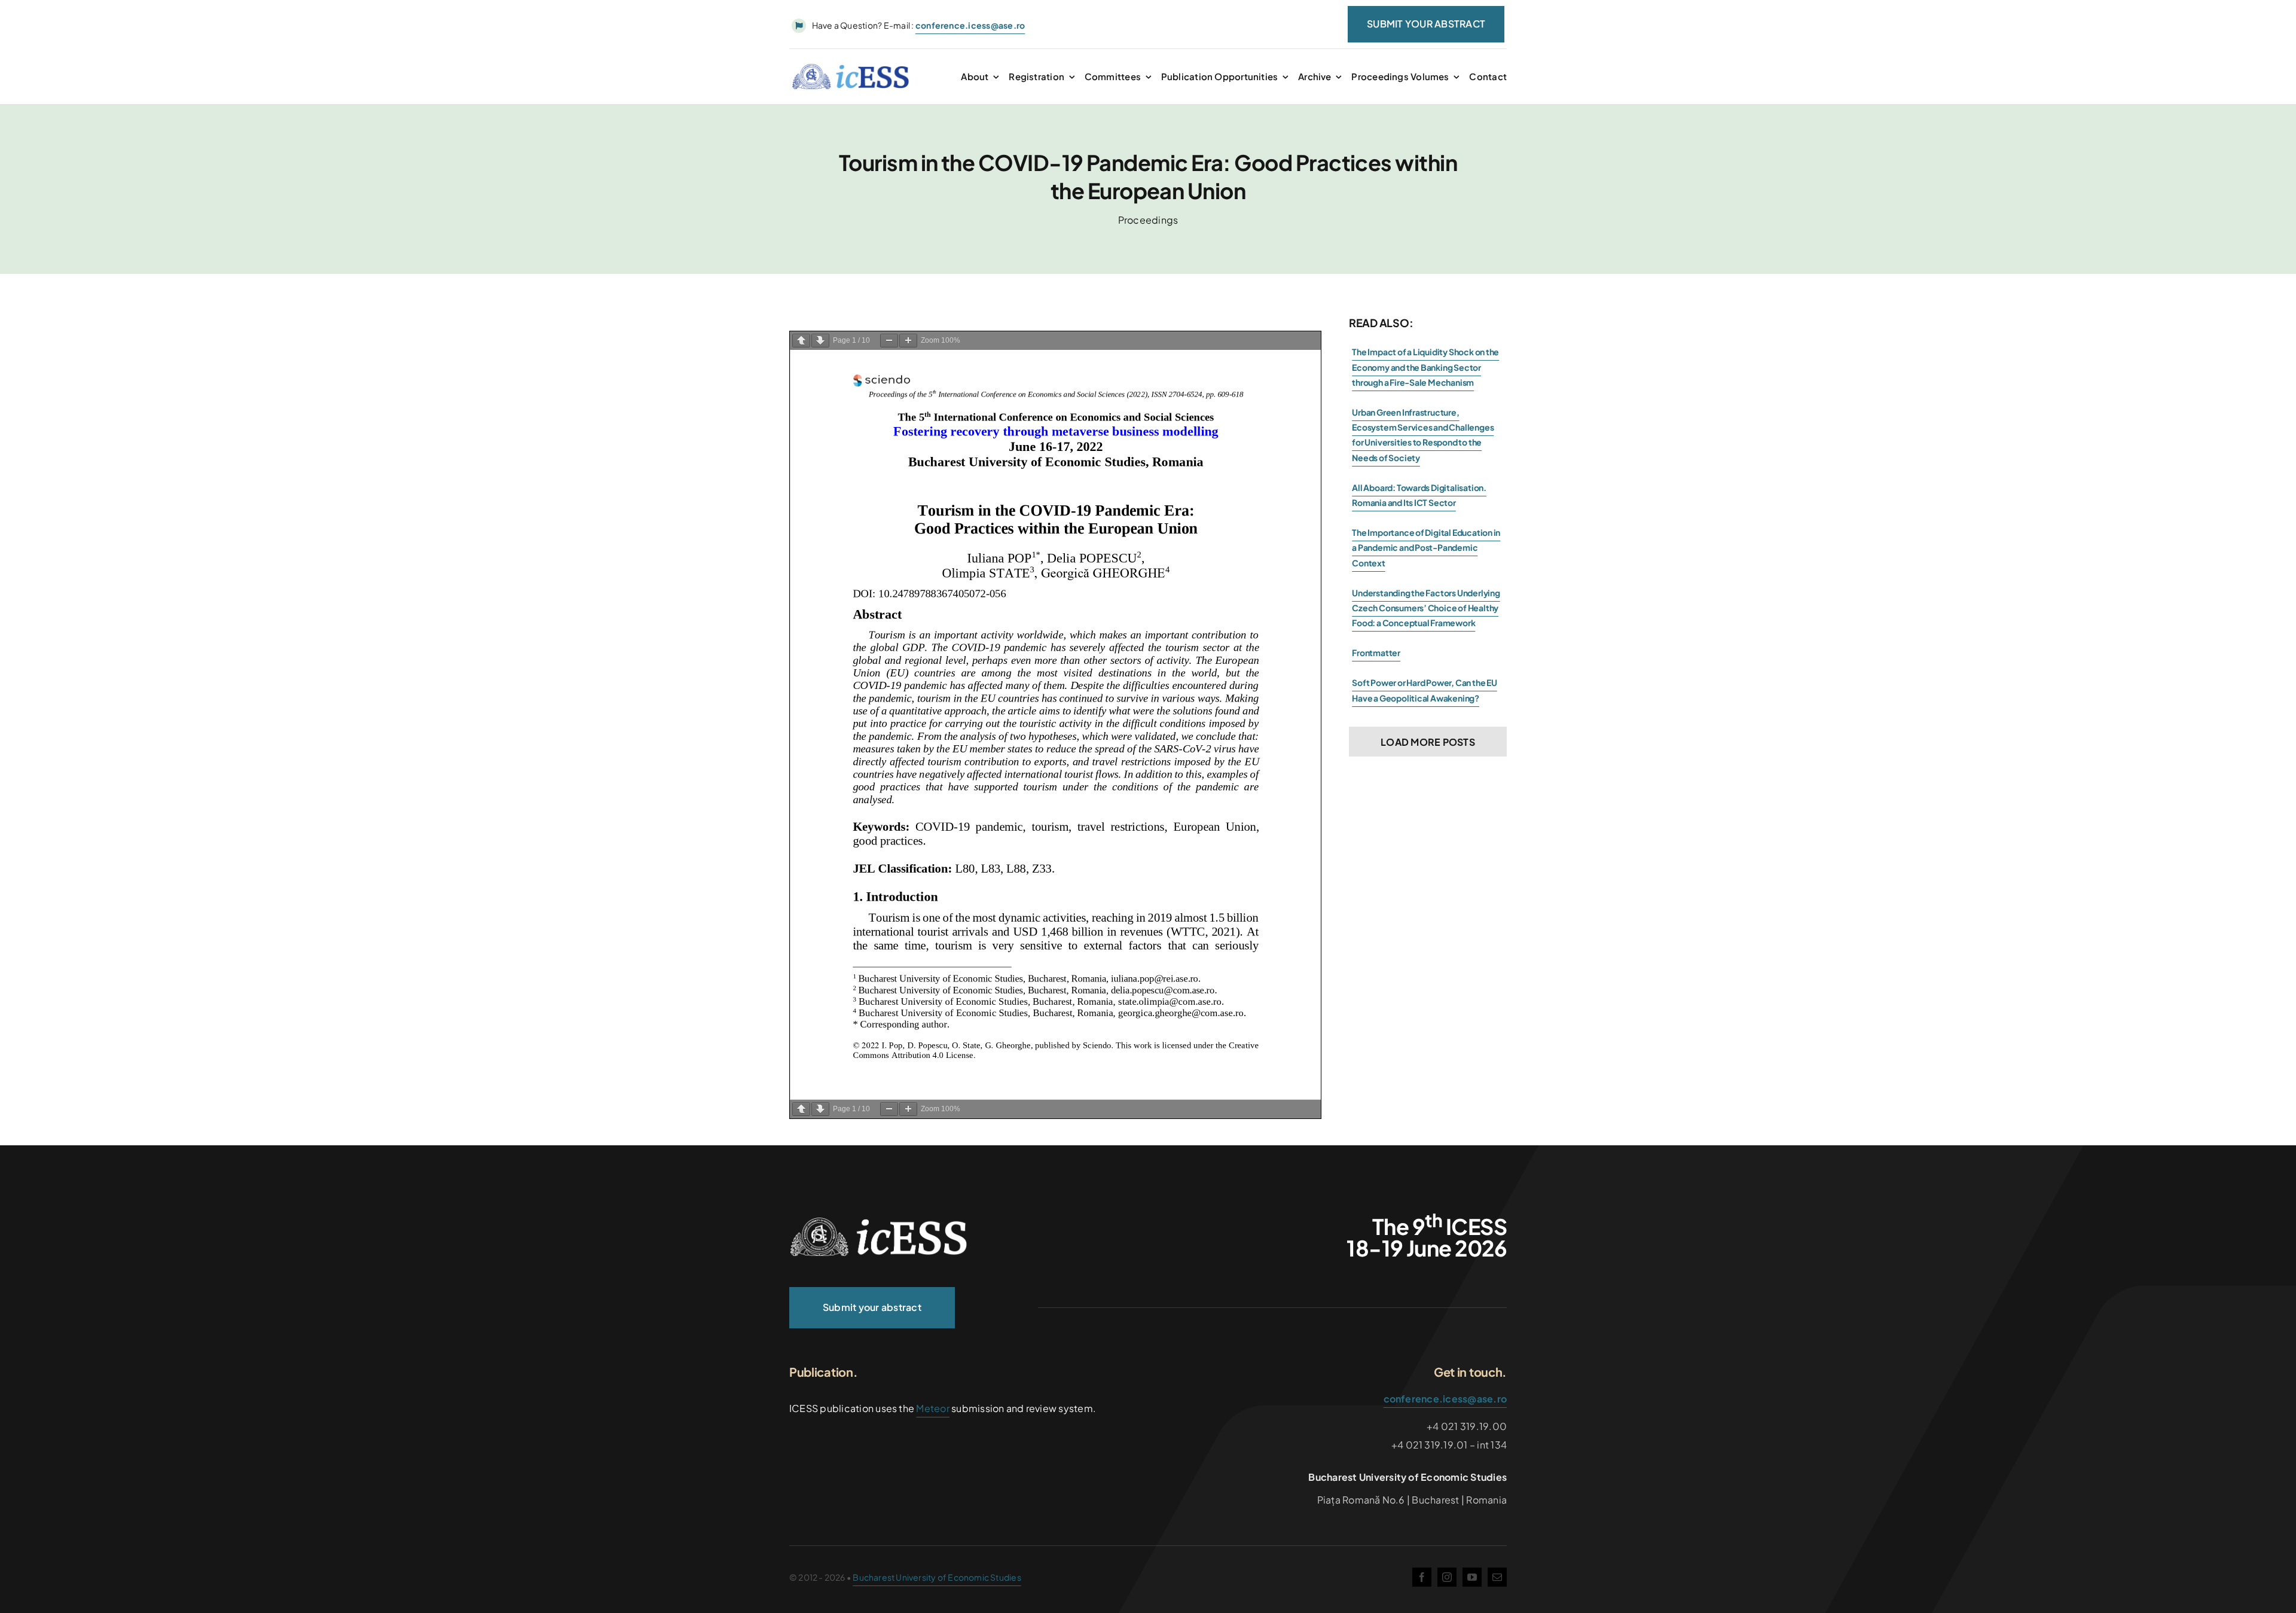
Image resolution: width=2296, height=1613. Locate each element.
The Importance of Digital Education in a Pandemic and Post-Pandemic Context (1426, 547)
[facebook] (1422, 1577)
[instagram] (1447, 1577)
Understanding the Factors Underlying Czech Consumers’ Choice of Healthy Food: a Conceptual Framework (1426, 608)
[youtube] (1472, 1577)
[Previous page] (801, 341)
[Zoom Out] (889, 341)
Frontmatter (1376, 652)
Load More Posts (1428, 742)
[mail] (1497, 1577)
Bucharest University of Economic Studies (937, 1577)
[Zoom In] (908, 341)
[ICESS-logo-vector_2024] (879, 1222)
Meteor (932, 1408)
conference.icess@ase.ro (1445, 1399)
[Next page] (820, 341)
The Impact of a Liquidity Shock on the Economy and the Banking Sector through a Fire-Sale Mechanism (1425, 367)
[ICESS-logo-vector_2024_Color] (851, 68)
